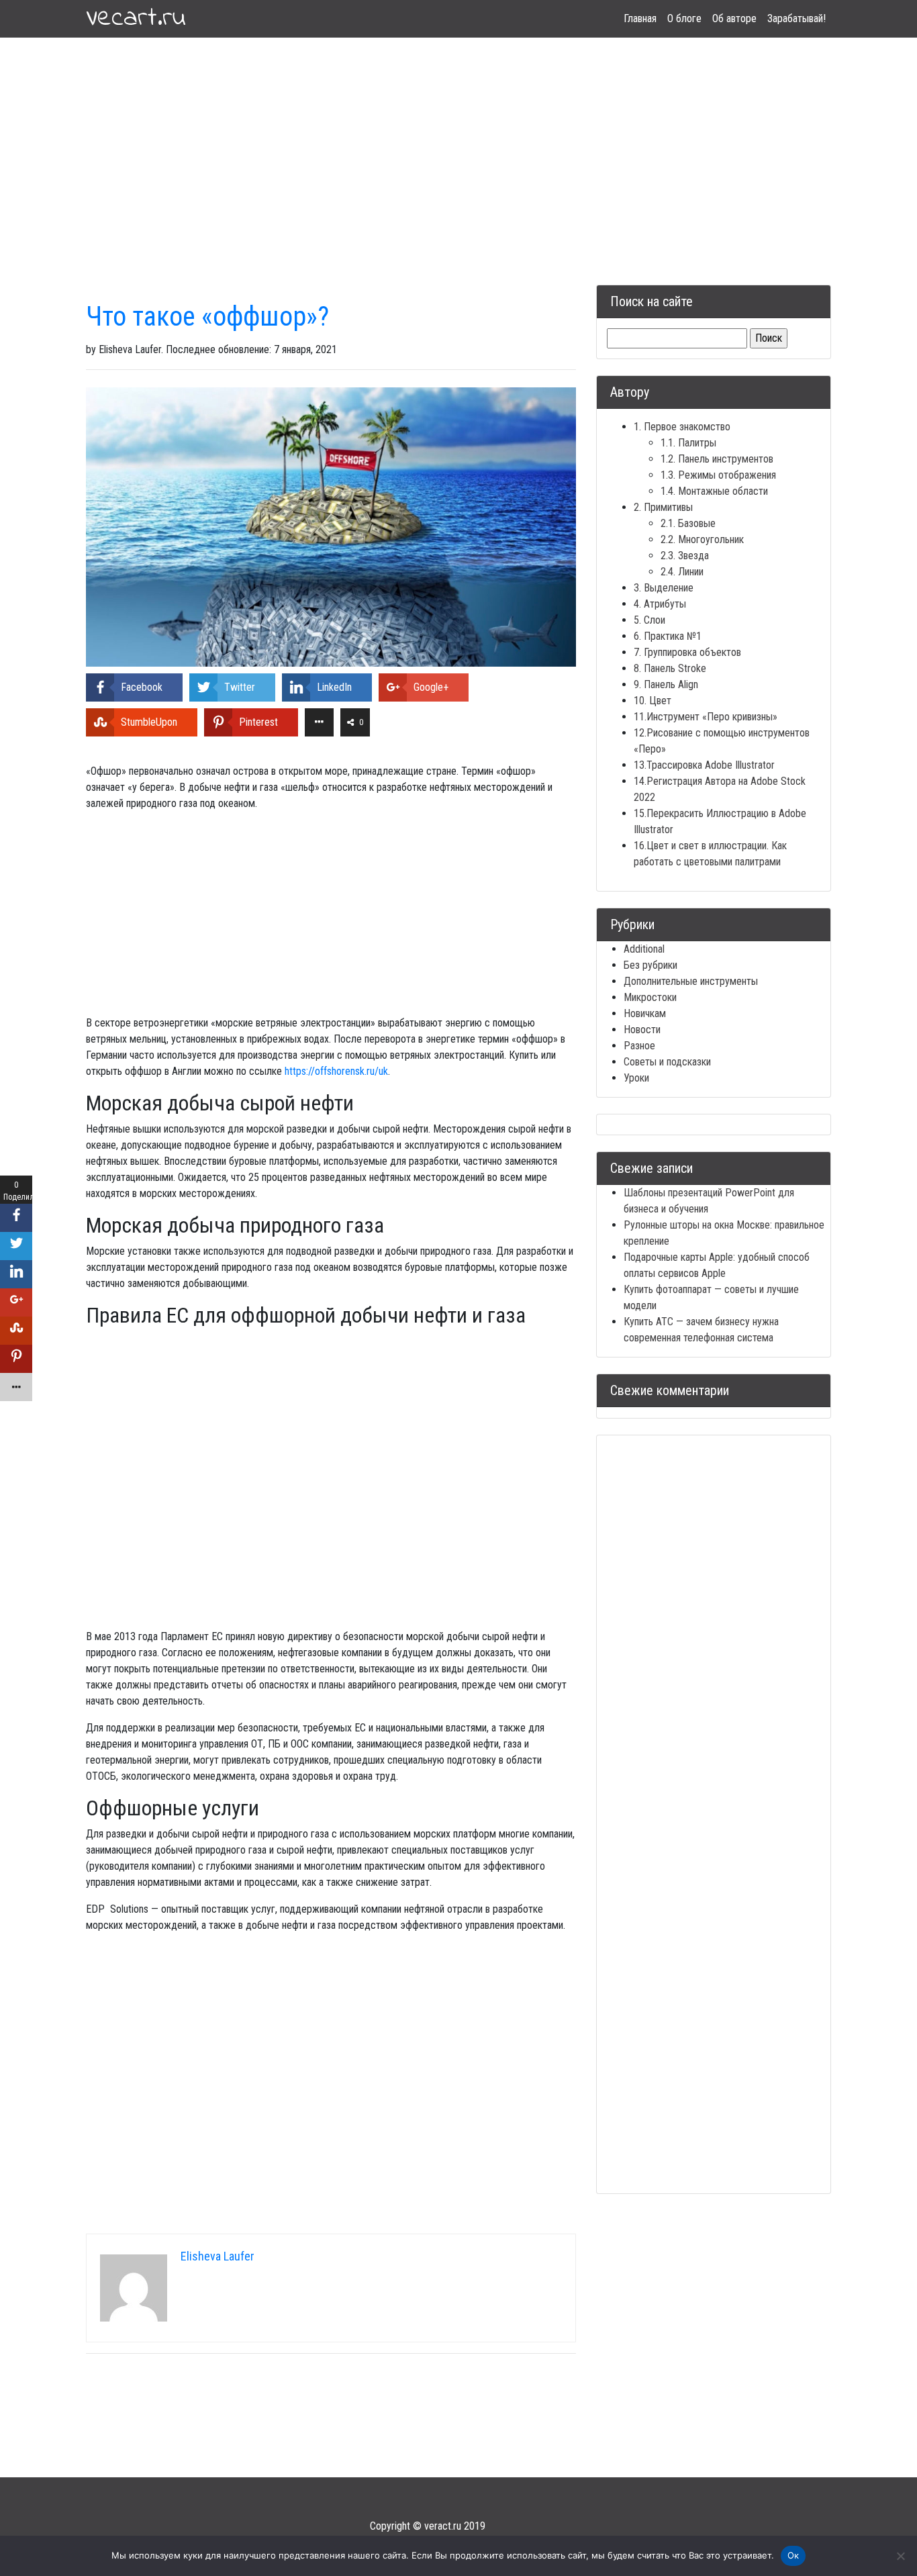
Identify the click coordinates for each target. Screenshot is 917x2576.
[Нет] (900, 2556)
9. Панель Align (666, 684)
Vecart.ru (136, 19)
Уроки (636, 1078)
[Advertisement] (458, 145)
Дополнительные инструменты (691, 981)
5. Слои (649, 620)
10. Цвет (653, 701)
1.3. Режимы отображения (718, 475)
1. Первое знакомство (682, 427)
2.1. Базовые (688, 523)
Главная (640, 18)
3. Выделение (664, 588)
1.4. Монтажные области (714, 491)
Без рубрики (650, 965)
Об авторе (734, 18)
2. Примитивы (663, 507)
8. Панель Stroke (670, 668)
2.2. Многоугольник (702, 539)
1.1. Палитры (688, 443)
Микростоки (650, 997)
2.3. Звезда (685, 556)
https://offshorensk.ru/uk (336, 1071)
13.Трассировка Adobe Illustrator (704, 765)
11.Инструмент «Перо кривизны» (706, 717)
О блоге (684, 18)
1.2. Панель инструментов (717, 459)
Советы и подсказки (667, 1062)
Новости (642, 1030)
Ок (793, 2555)
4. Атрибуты (660, 604)
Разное (639, 1046)
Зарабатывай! (797, 18)
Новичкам (645, 1013)
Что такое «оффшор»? (207, 317)
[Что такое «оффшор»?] (331, 526)
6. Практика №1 (668, 636)
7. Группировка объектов (687, 652)
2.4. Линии (682, 572)
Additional (644, 949)
